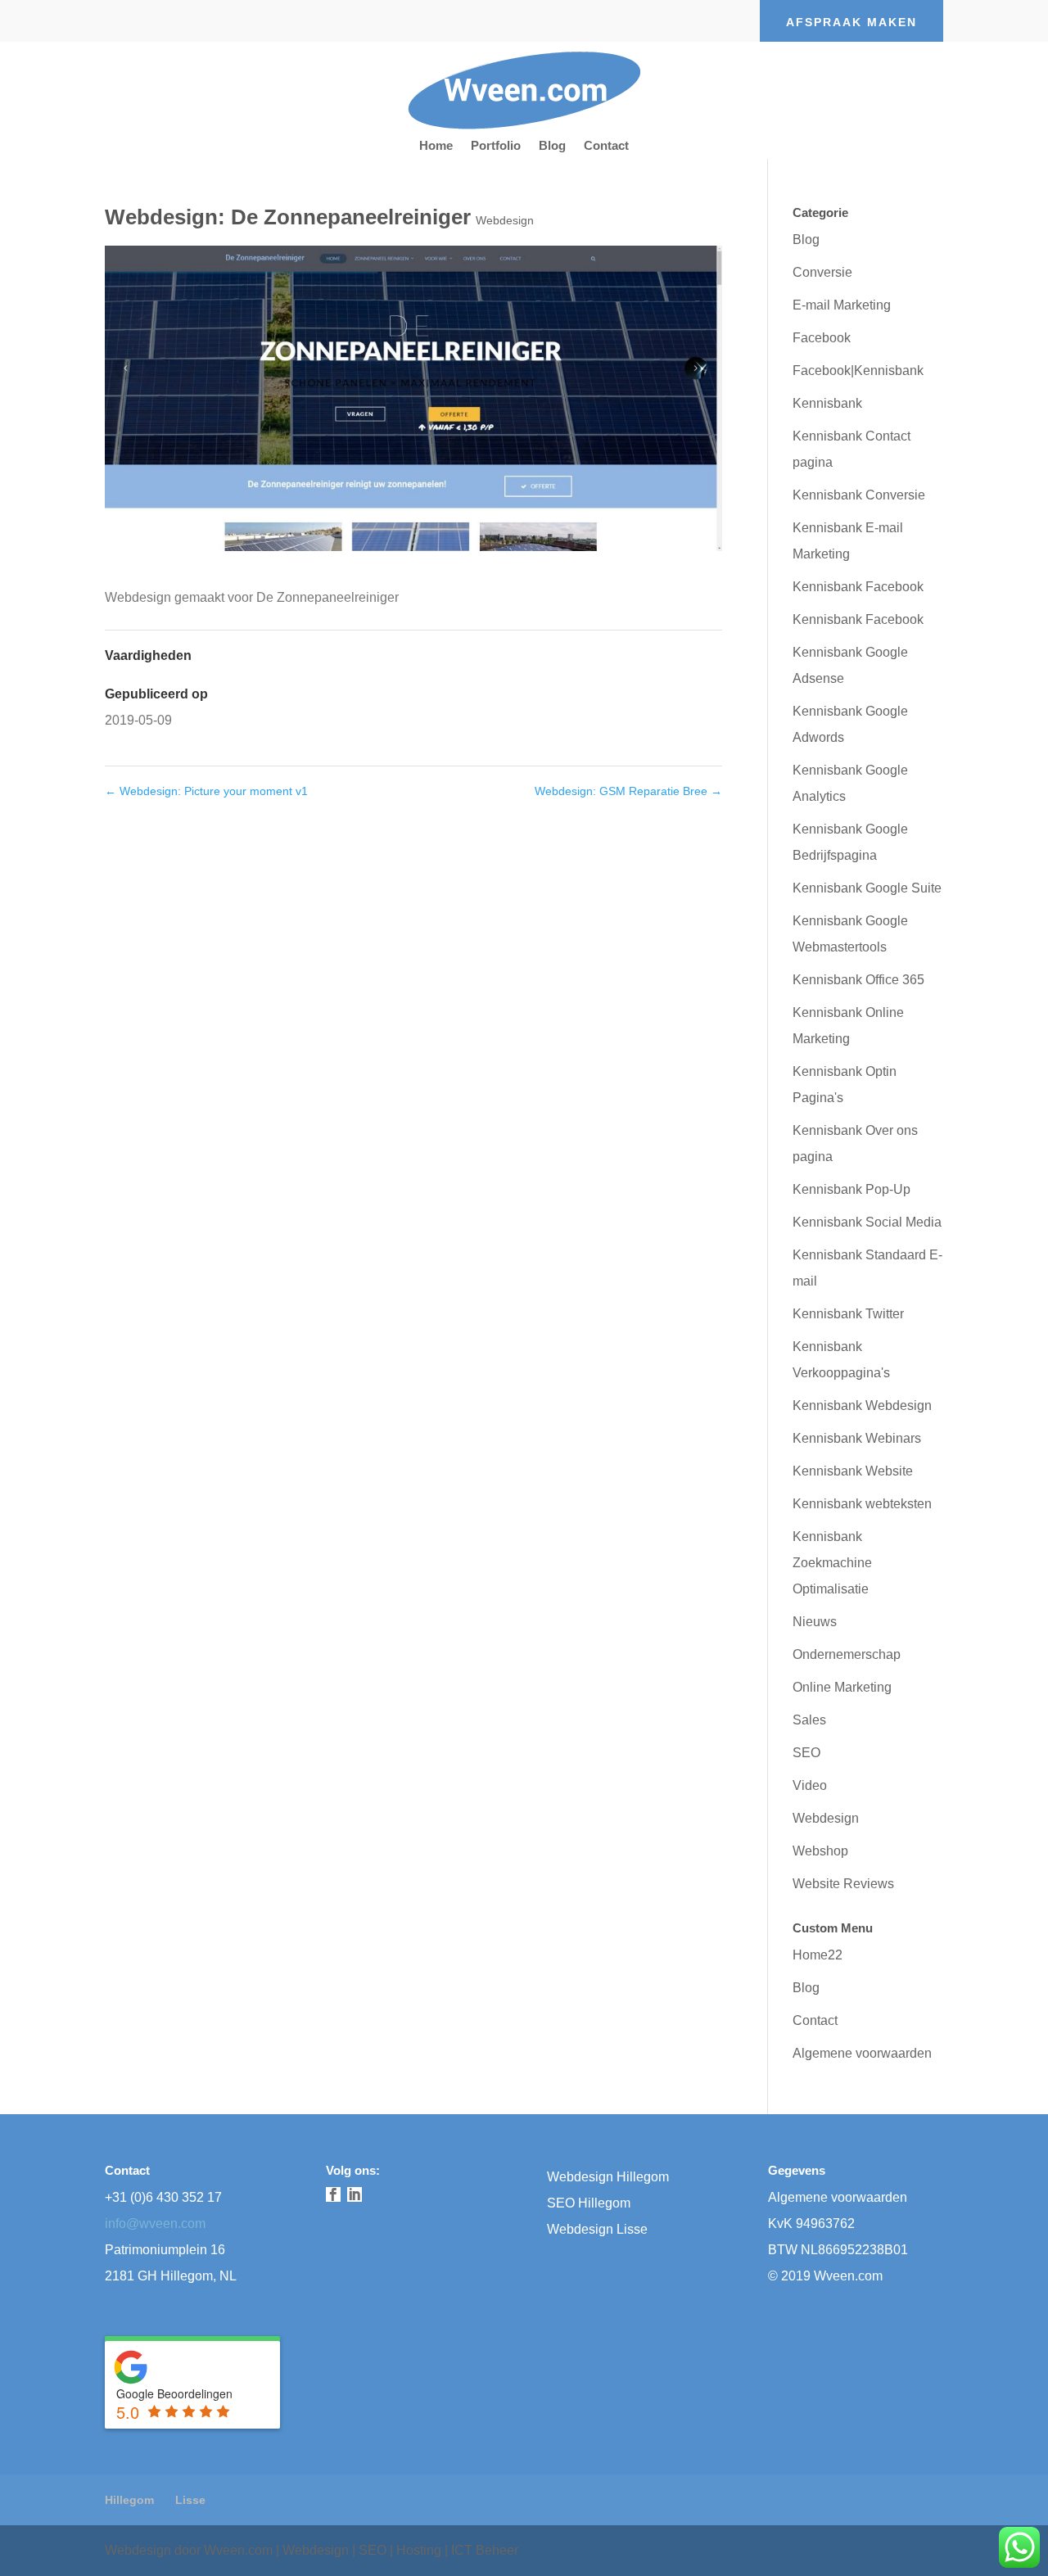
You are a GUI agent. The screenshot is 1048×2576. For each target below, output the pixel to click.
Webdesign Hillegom (608, 2177)
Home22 (818, 1955)
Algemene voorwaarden (862, 2053)
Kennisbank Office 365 (858, 980)
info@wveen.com (155, 2223)
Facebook (822, 338)
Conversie (822, 272)
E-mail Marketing (842, 305)
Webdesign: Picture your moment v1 (206, 791)
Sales (809, 1720)
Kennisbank (827, 403)
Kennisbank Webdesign (862, 1406)
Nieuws (815, 1622)
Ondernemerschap (847, 1654)
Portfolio (496, 146)
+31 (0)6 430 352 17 (163, 2197)
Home (436, 146)
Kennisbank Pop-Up (851, 1189)
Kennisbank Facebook (858, 587)
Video (810, 1785)
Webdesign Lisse (597, 2229)
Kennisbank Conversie (859, 495)
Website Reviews (843, 1884)
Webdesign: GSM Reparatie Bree (628, 791)
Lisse (190, 2500)
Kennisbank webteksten (862, 1504)
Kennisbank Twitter (848, 1314)
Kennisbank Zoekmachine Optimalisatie (832, 1563)
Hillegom (129, 2500)
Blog (552, 146)
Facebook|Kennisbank (858, 371)
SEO (806, 1753)
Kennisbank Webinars (857, 1438)
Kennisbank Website (853, 1471)
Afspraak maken (851, 22)
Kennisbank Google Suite (867, 888)
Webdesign (505, 220)
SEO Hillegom (589, 2203)
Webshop (820, 1851)
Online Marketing (842, 1687)
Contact (606, 146)
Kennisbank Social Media (867, 1222)
